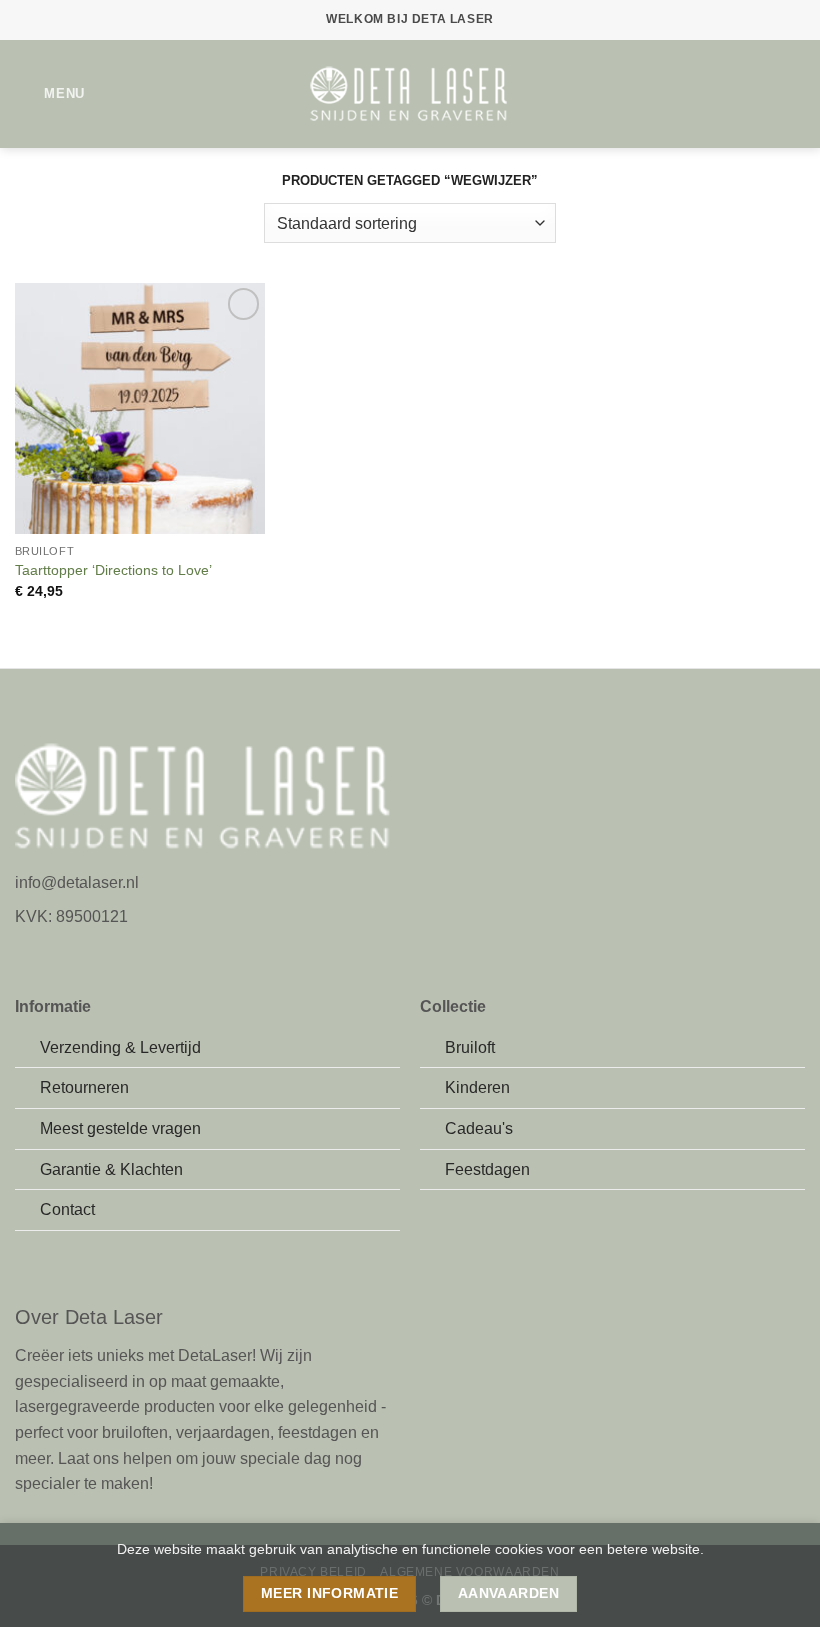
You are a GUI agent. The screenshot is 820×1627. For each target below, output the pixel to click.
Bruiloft (470, 1047)
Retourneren (84, 1087)
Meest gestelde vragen (120, 1128)
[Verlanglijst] (727, 94)
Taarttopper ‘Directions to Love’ (113, 570)
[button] (50, 93)
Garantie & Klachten (111, 1169)
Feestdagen (487, 1169)
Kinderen (477, 1087)
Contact (67, 1209)
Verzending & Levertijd (120, 1047)
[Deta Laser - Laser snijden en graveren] (410, 94)
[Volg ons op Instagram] (52, 951)
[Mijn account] (761, 94)
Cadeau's (479, 1128)
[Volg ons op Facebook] (27, 951)
